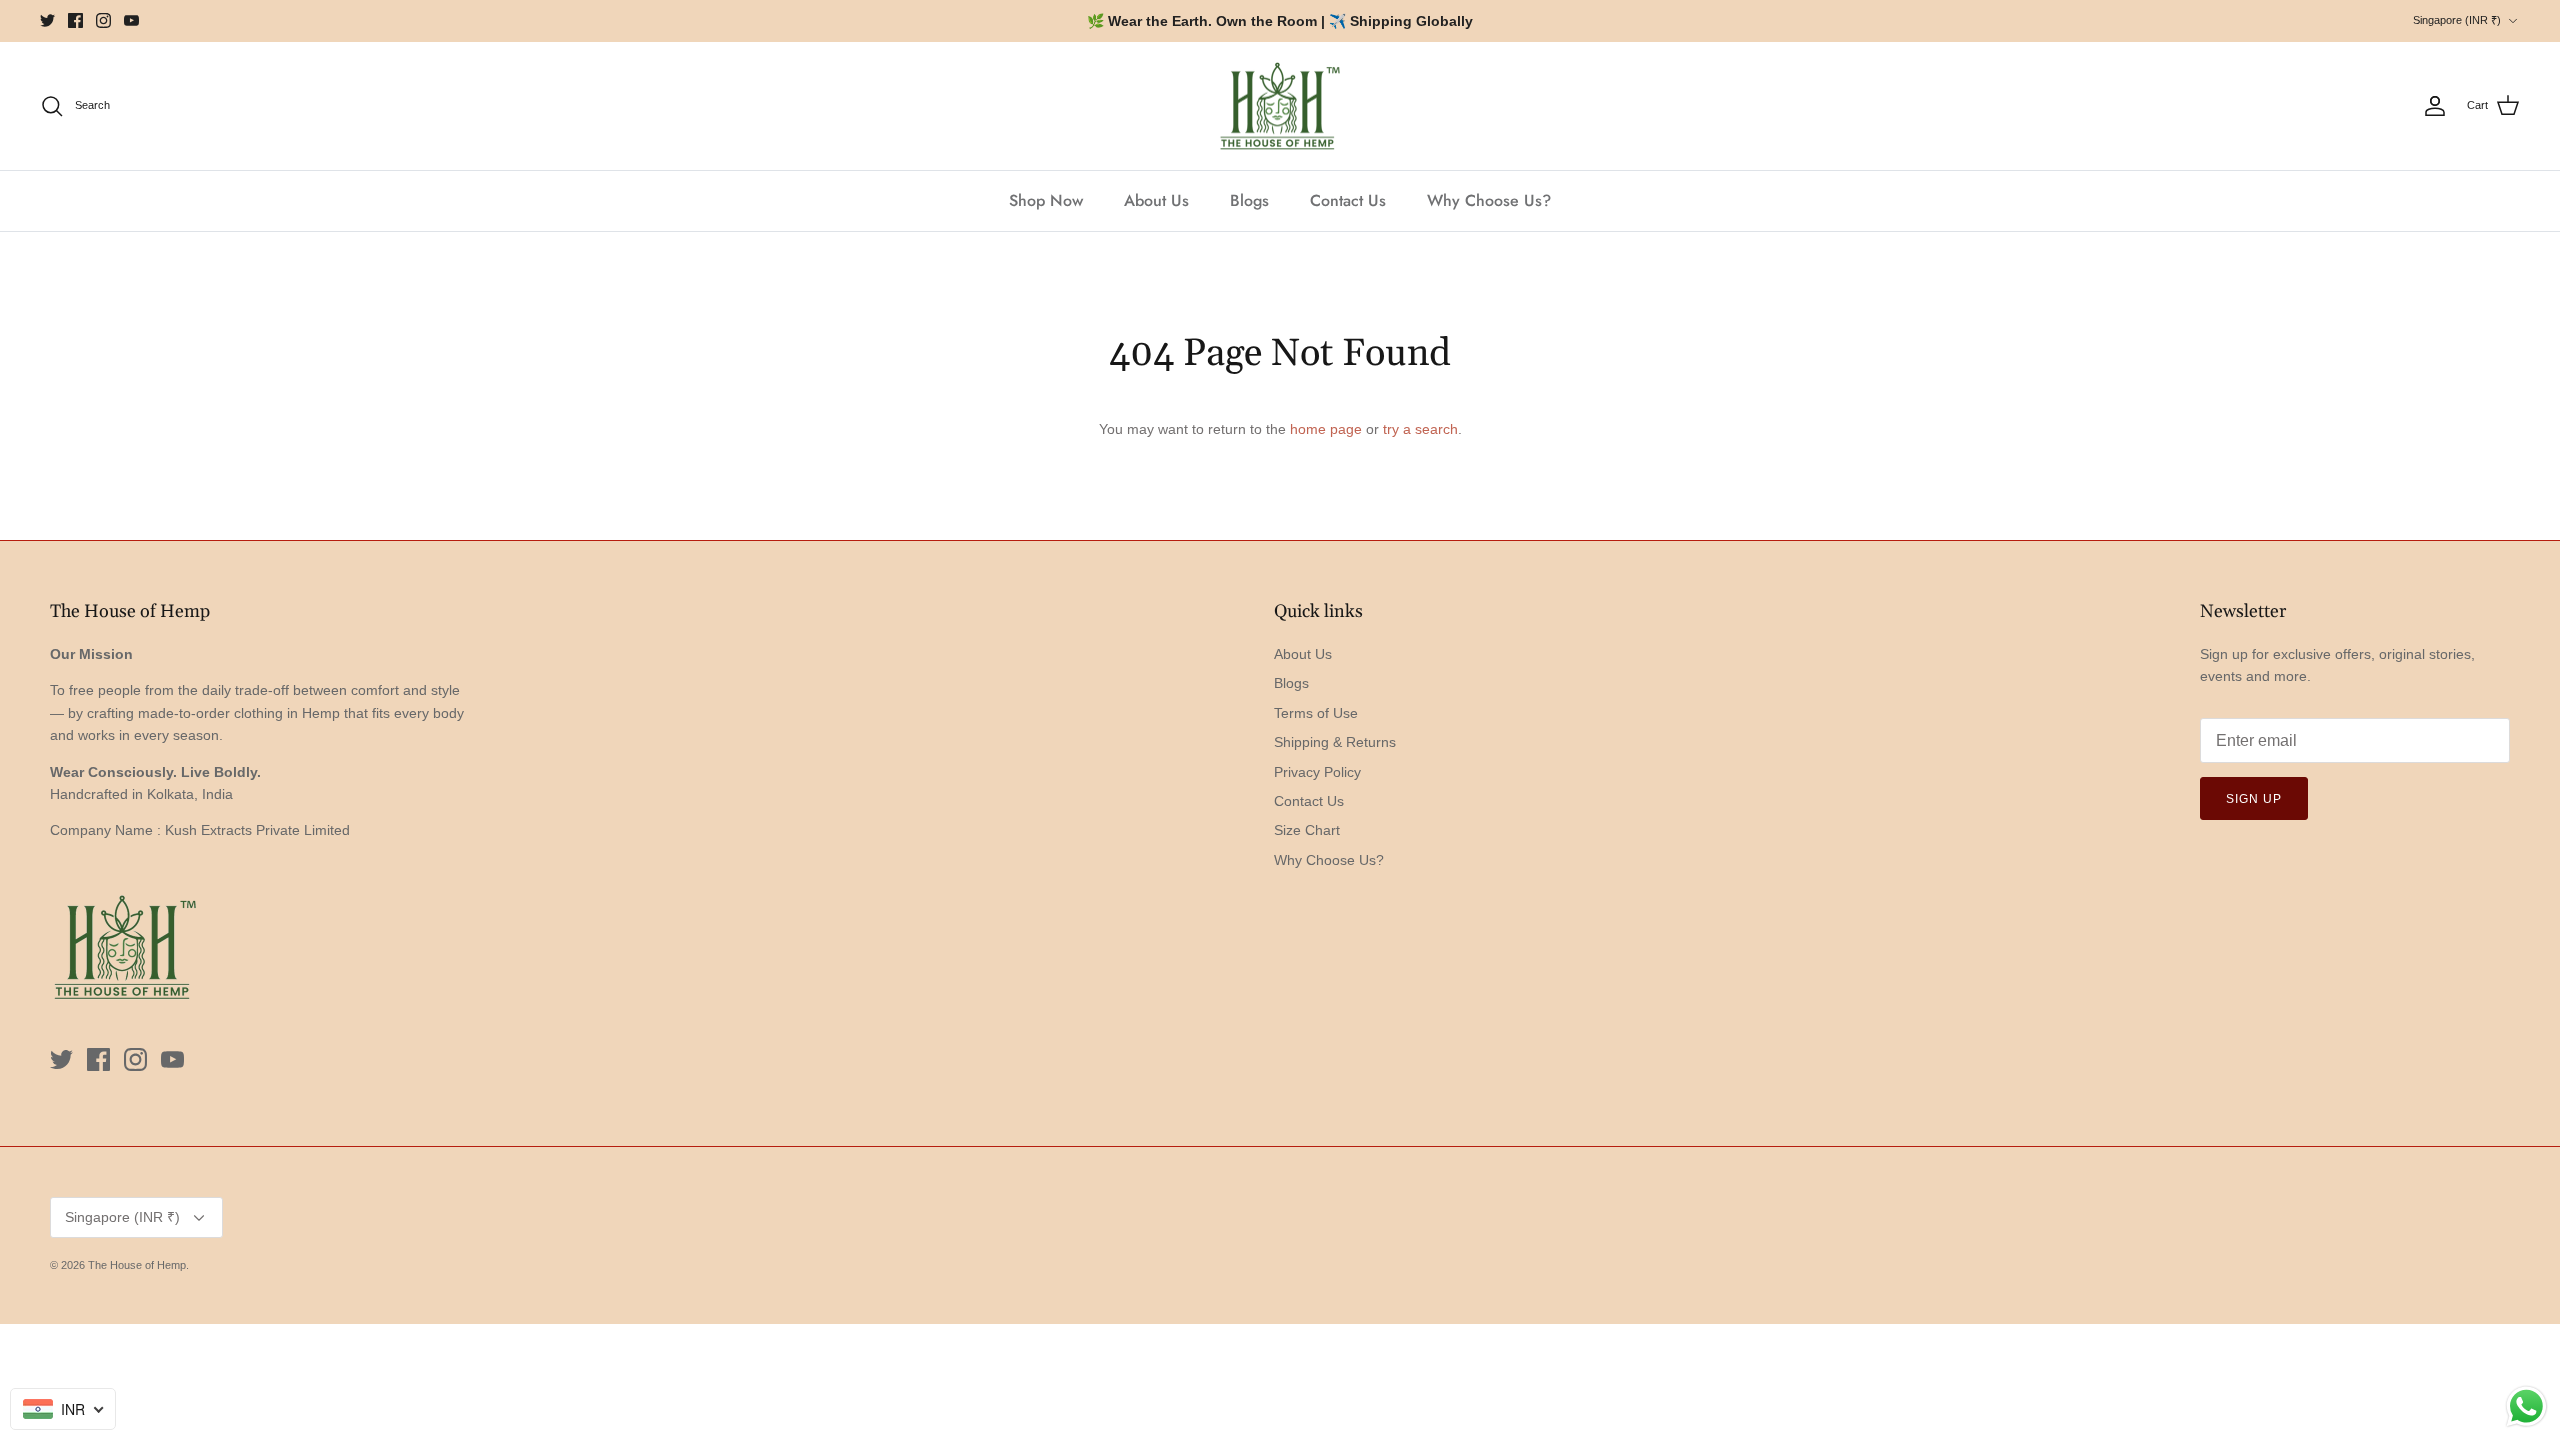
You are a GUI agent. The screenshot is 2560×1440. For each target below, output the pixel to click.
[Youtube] (131, 20)
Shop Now (1046, 200)
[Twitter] (47, 20)
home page (1326, 429)
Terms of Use (1316, 713)
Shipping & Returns (1335, 742)
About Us (1156, 200)
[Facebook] (75, 20)
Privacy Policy (1317, 772)
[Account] (2435, 106)
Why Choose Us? (1489, 200)
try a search (1420, 429)
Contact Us (1348, 200)
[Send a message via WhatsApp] (2526, 1406)
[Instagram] (103, 20)
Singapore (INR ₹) (2457, 20)
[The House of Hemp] (1280, 106)
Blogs (1249, 200)
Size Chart (1307, 830)
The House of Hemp (137, 1265)
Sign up (2254, 799)
